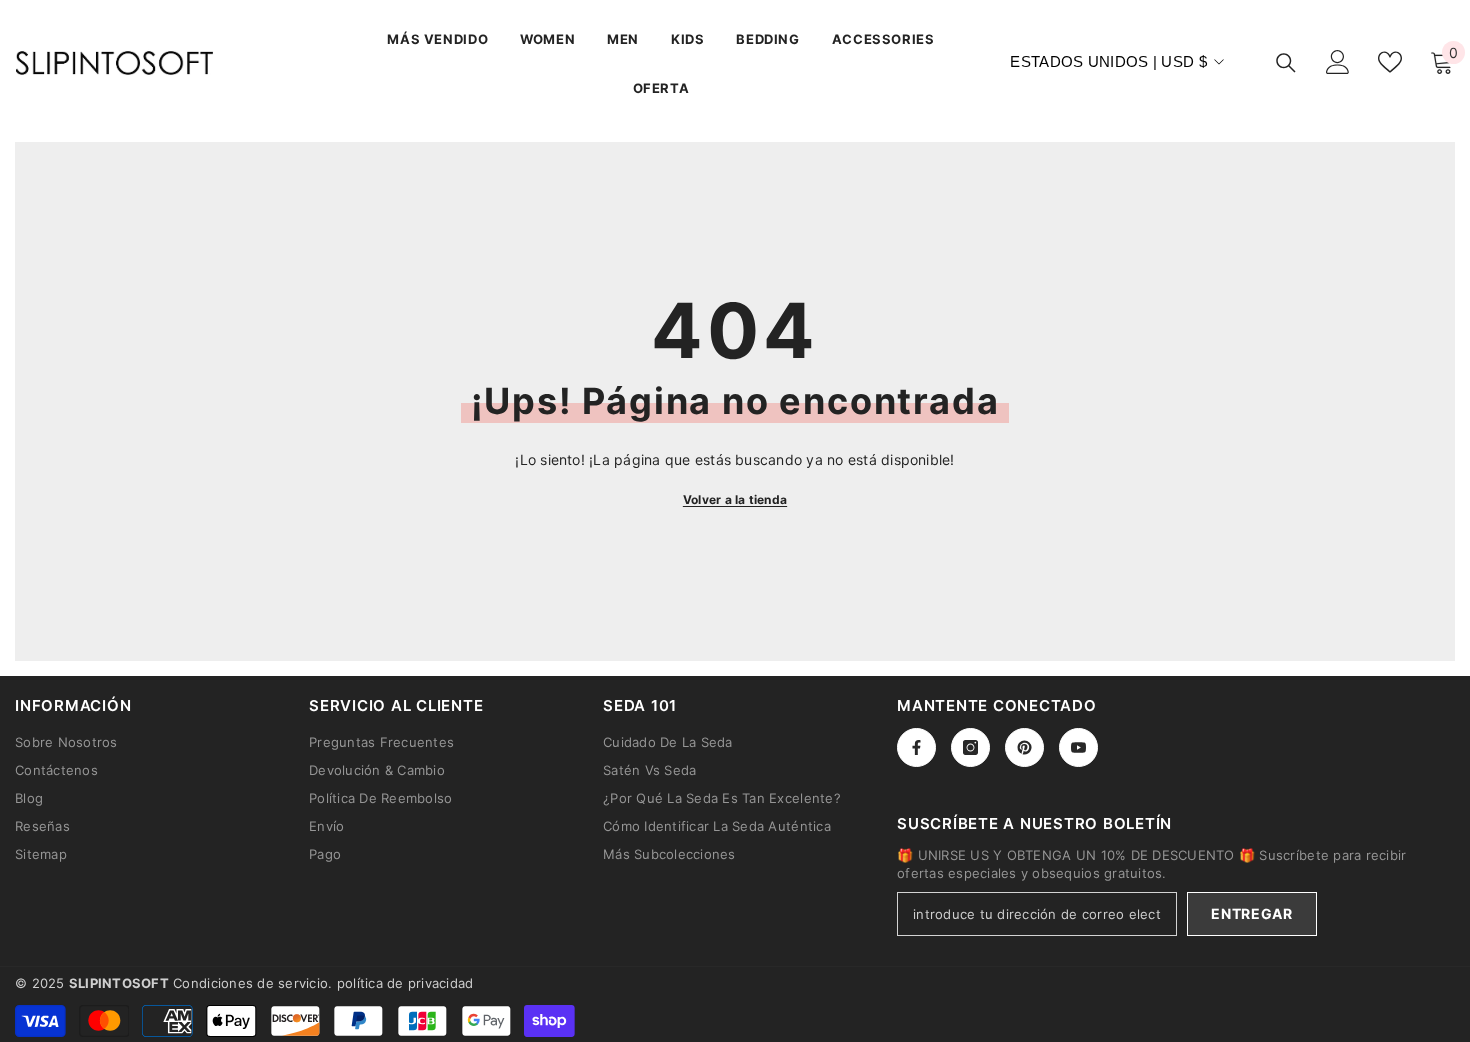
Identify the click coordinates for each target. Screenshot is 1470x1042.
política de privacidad (405, 983)
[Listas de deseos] (1390, 62)
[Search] (1286, 62)
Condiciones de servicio (250, 983)
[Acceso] (1338, 62)
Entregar (1252, 913)
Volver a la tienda (735, 499)
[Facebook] (916, 747)
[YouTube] (1078, 747)
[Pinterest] (1024, 747)
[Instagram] (970, 747)
